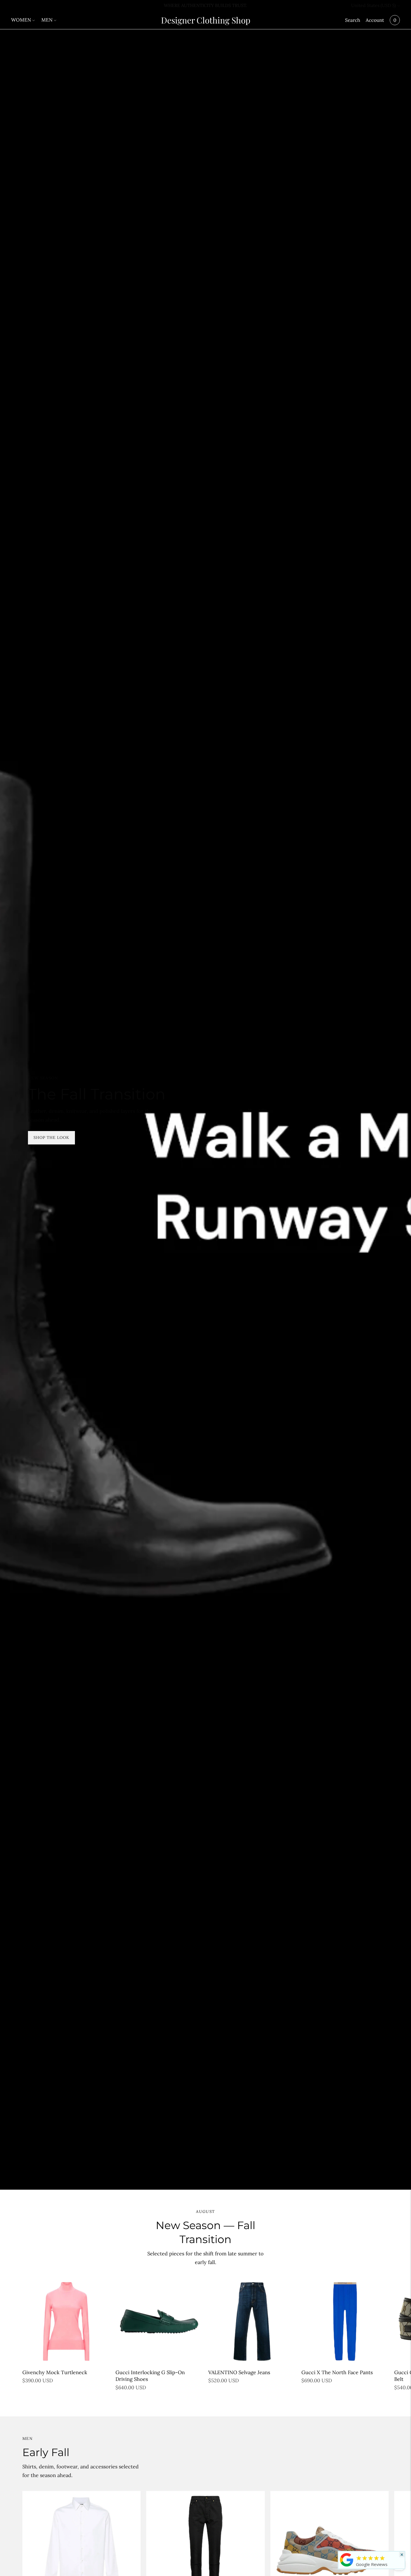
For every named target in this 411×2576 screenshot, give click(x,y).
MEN (47, 20)
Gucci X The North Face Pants (337, 2372)
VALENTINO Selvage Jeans (239, 2372)
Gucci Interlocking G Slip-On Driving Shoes (150, 2376)
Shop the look (51, 1137)
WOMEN (21, 20)
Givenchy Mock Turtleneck (55, 2372)
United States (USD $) (374, 5)
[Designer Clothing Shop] (347, 2566)
